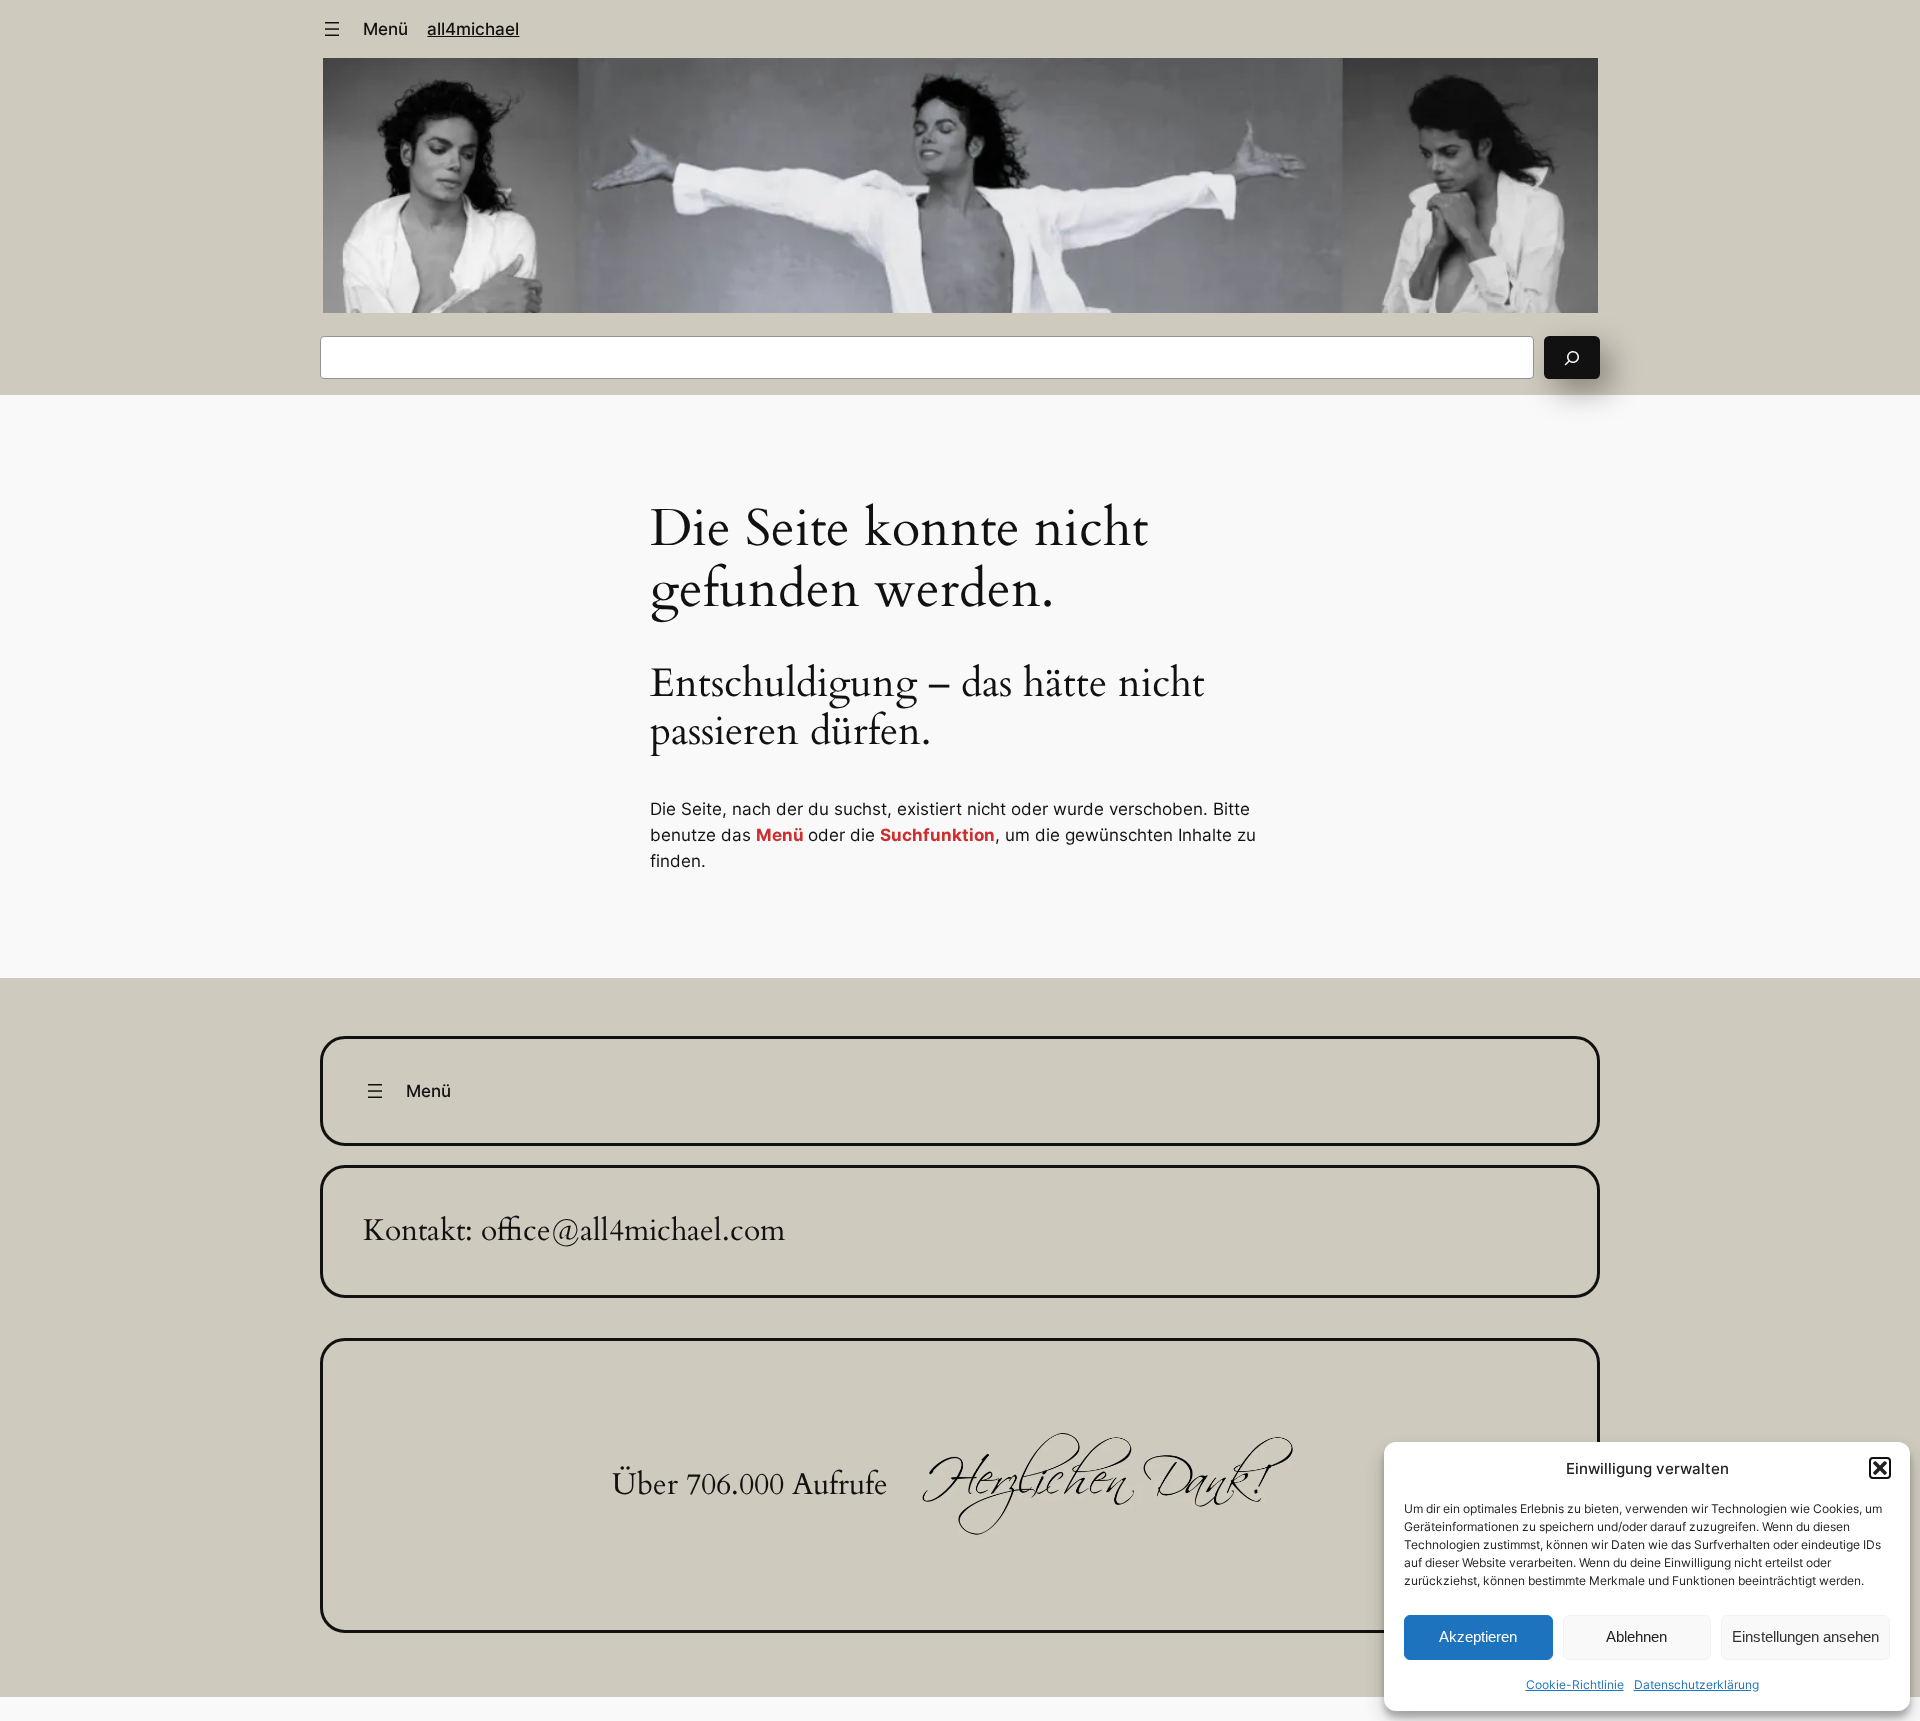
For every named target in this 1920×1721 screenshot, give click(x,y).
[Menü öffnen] (332, 29)
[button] (1880, 1468)
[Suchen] (1572, 357)
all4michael (473, 29)
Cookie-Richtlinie (1575, 1684)
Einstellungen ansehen (1805, 1636)
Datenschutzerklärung (1696, 1684)
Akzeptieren (1478, 1636)
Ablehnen (1636, 1636)
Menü (385, 29)
